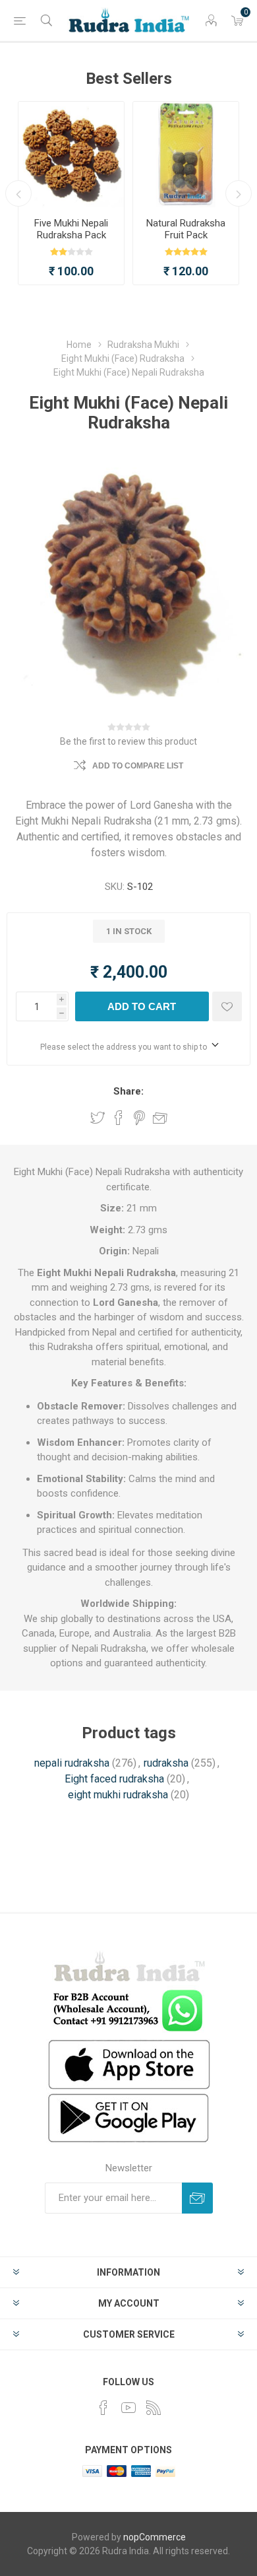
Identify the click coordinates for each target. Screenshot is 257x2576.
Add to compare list (138, 766)
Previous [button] (18, 193)
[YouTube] (128, 2408)
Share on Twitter (98, 1118)
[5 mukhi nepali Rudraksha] (71, 154)
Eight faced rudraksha (114, 1779)
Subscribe (197, 2198)
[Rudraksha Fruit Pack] (186, 154)
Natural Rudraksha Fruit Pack (186, 229)
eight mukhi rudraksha (118, 1795)
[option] (71, 193)
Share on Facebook (119, 1118)
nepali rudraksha (72, 1763)
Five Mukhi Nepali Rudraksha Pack (71, 229)
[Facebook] (103, 2408)
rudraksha (166, 1763)
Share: (128, 1091)
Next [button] (239, 193)
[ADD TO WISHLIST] (227, 1006)
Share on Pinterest (139, 1118)
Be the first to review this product (128, 741)
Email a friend (160, 1118)
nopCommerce (155, 2537)
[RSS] (154, 2408)
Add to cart (142, 1006)
